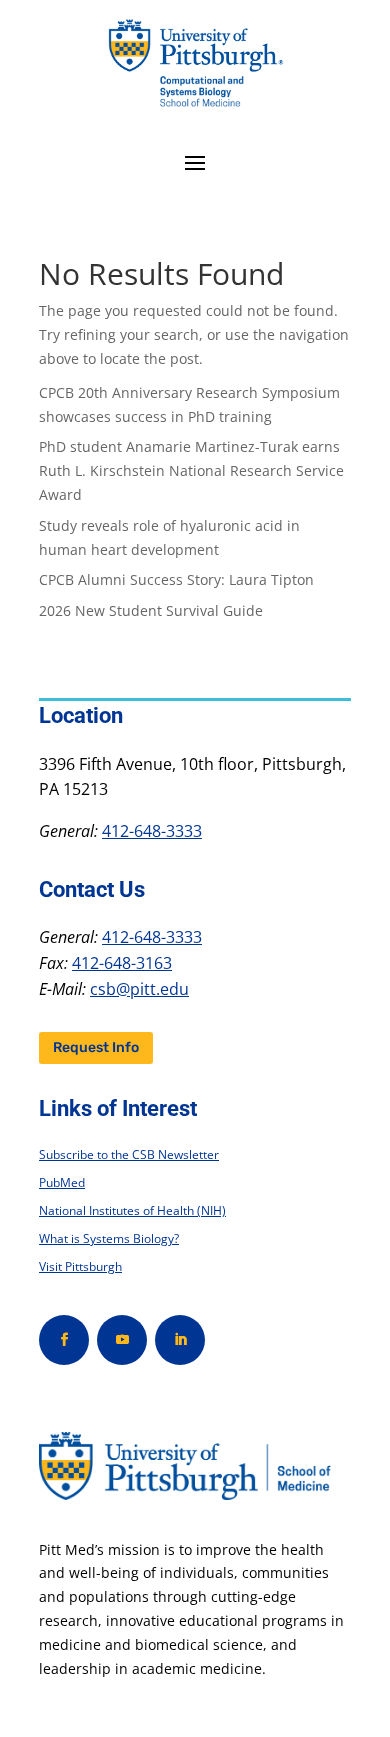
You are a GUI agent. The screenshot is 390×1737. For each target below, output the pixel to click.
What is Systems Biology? (109, 1238)
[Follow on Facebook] (64, 1340)
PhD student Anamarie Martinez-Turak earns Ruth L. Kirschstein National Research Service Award (191, 470)
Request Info (96, 1047)
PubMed (62, 1182)
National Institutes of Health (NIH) (132, 1210)
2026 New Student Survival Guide (151, 610)
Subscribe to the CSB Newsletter (129, 1154)
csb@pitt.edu (139, 989)
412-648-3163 (122, 963)
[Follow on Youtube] (122, 1340)
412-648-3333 (152, 831)
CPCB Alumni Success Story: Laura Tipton (176, 579)
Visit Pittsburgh (80, 1266)
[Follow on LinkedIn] (180, 1340)
